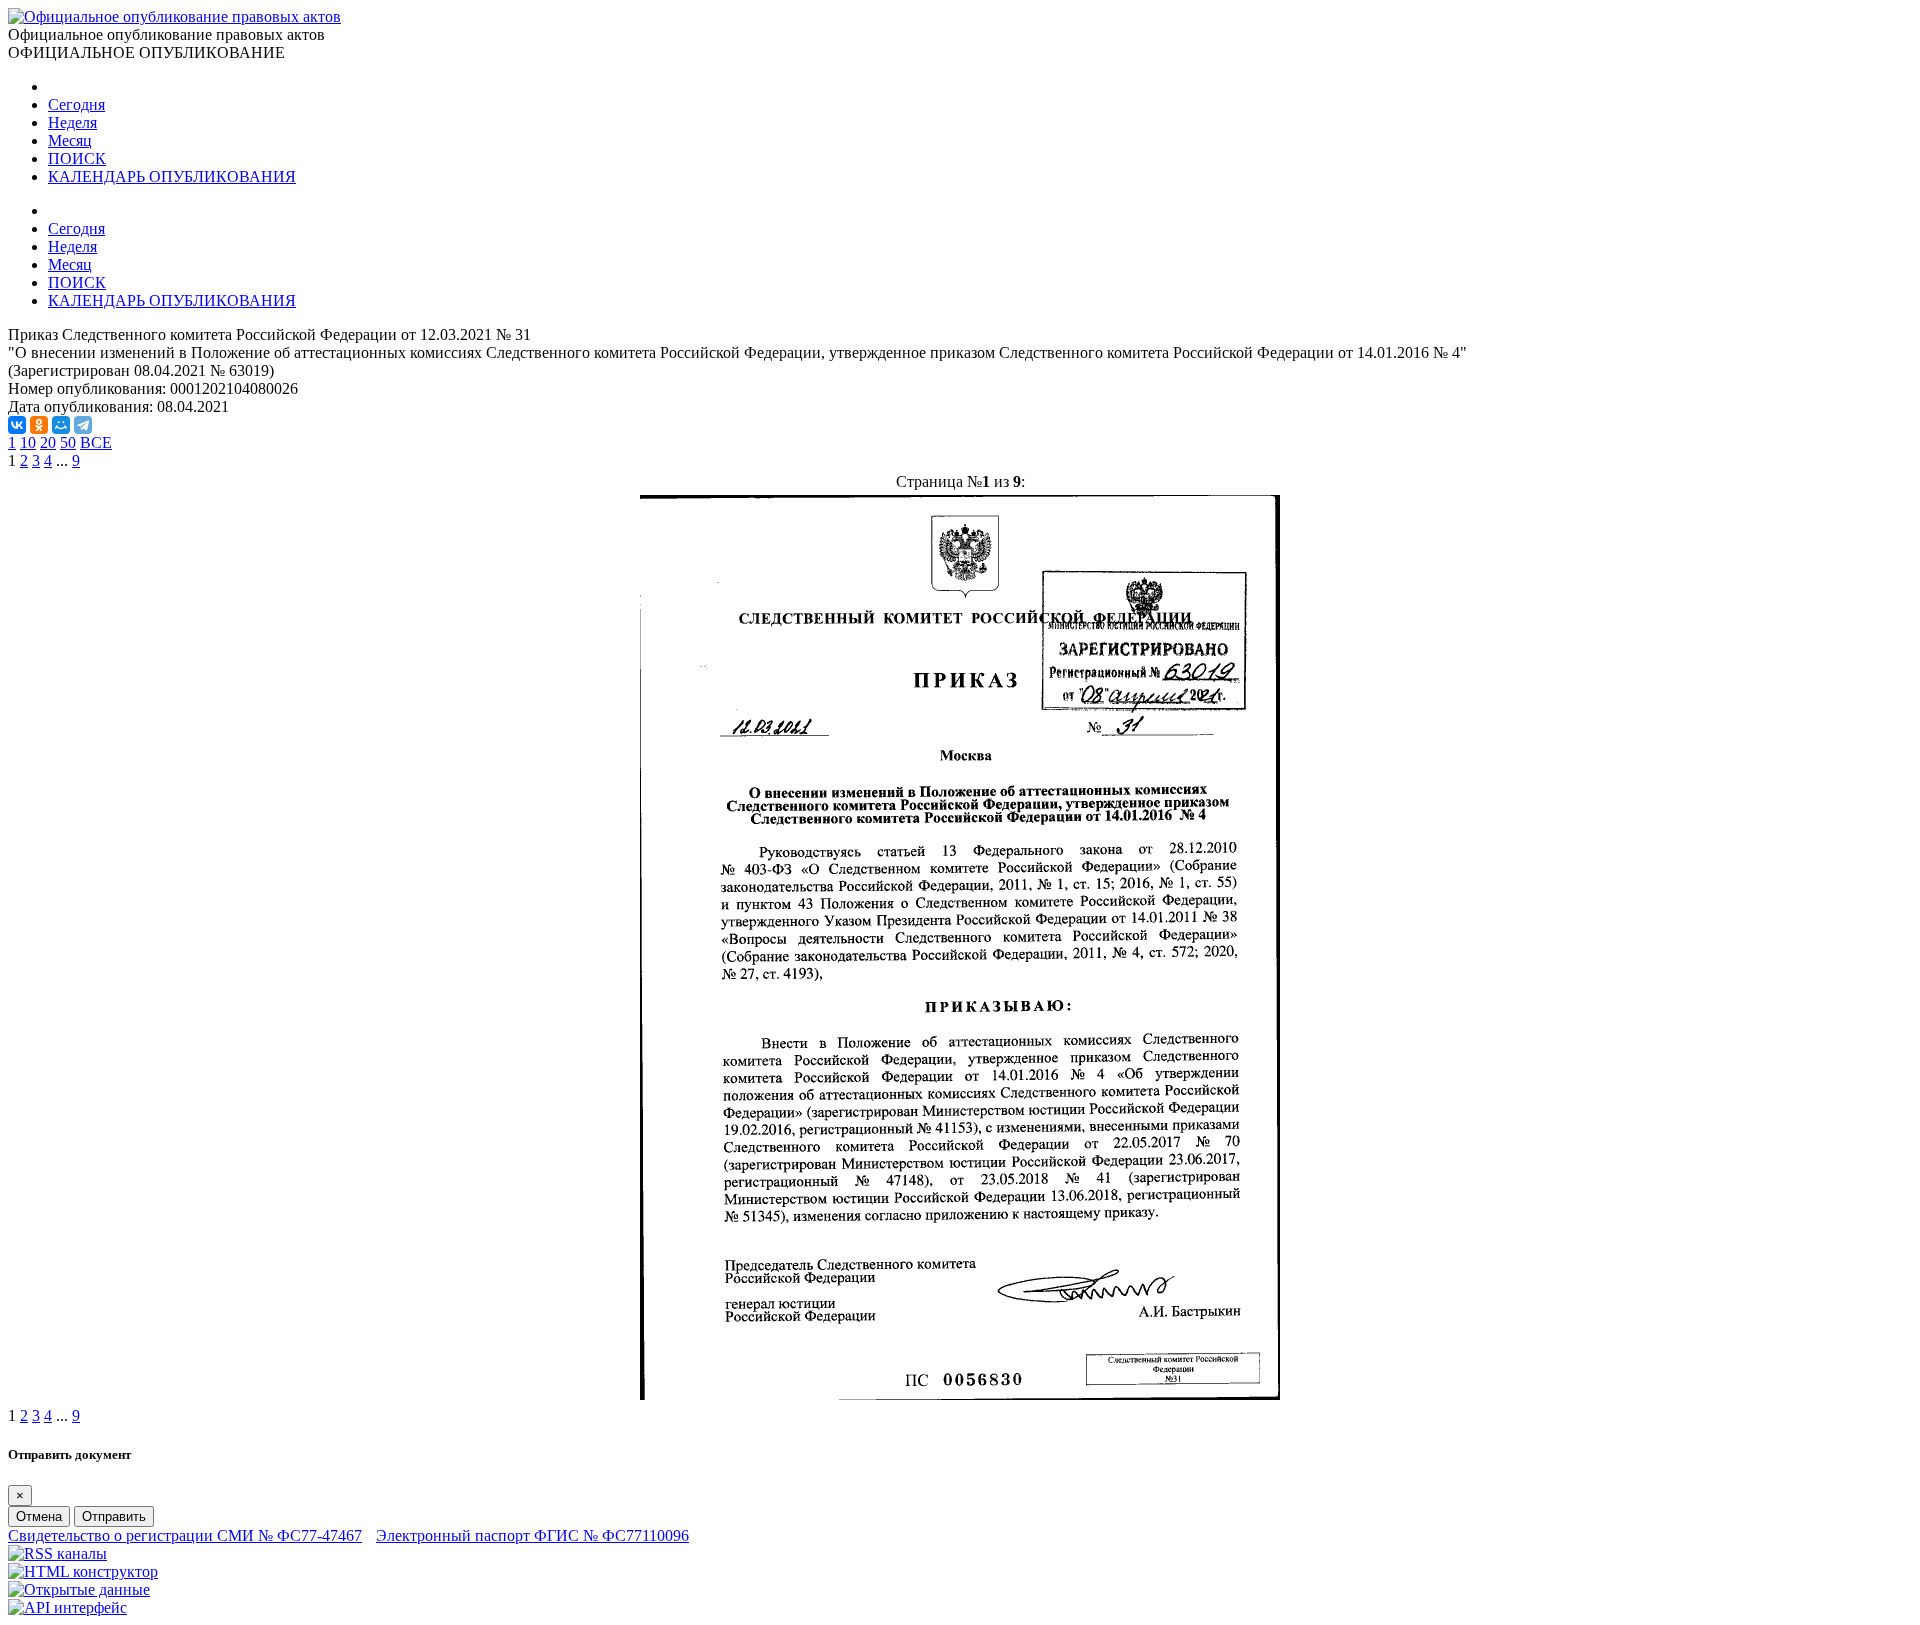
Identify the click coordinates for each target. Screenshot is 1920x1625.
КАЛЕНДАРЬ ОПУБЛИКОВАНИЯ (172, 176)
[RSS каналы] (57, 1553)
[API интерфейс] (67, 1607)
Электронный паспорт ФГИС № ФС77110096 (532, 1535)
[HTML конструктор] (83, 1571)
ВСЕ (96, 442)
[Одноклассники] (39, 425)
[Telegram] (83, 425)
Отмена (39, 1516)
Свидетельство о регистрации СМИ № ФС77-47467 (185, 1535)
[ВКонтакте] (17, 425)
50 (68, 442)
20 (48, 442)
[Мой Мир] (61, 425)
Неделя (72, 122)
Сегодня (76, 104)
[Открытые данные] (79, 1589)
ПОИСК (77, 158)
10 (28, 442)
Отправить (114, 1516)
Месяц (70, 140)
